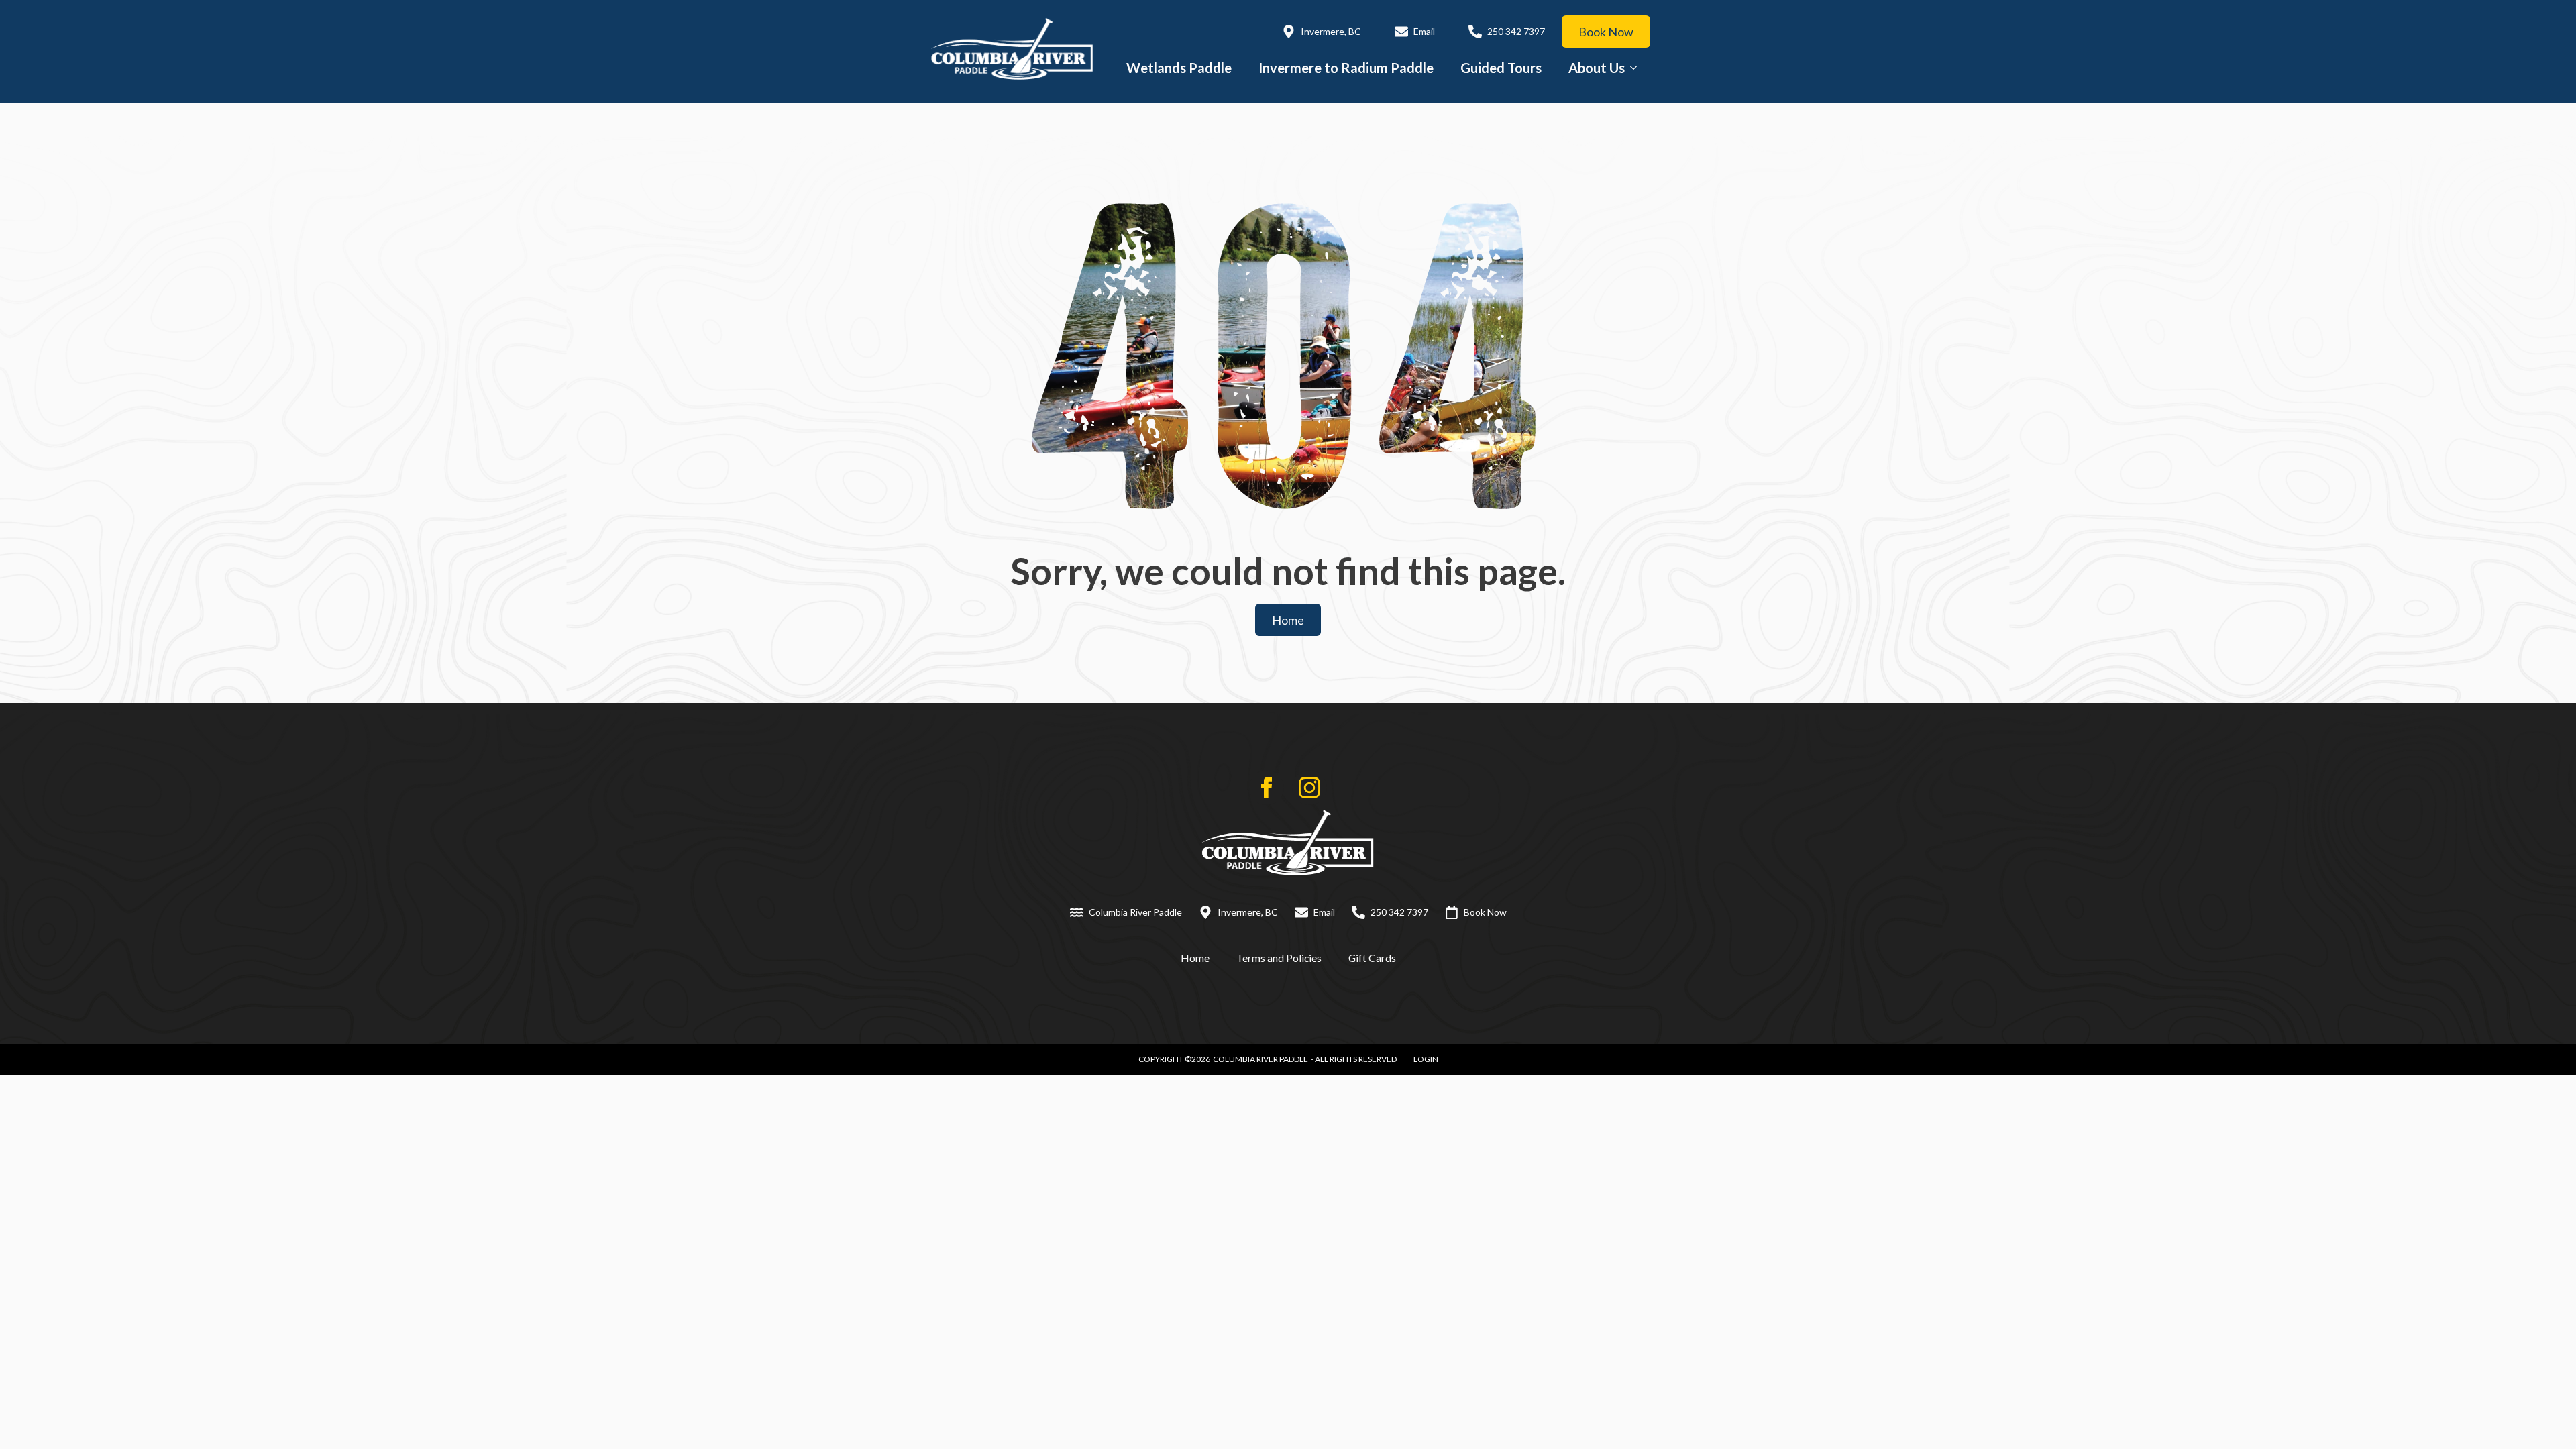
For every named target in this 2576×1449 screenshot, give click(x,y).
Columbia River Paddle (1260, 1059)
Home (1195, 958)
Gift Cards (1372, 958)
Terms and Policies (1279, 958)
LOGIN (1426, 1059)
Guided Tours (1501, 68)
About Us (1597, 68)
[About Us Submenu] (1638, 68)
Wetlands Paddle (1179, 68)
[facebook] (1267, 788)
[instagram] (1309, 788)
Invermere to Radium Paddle (1346, 68)
